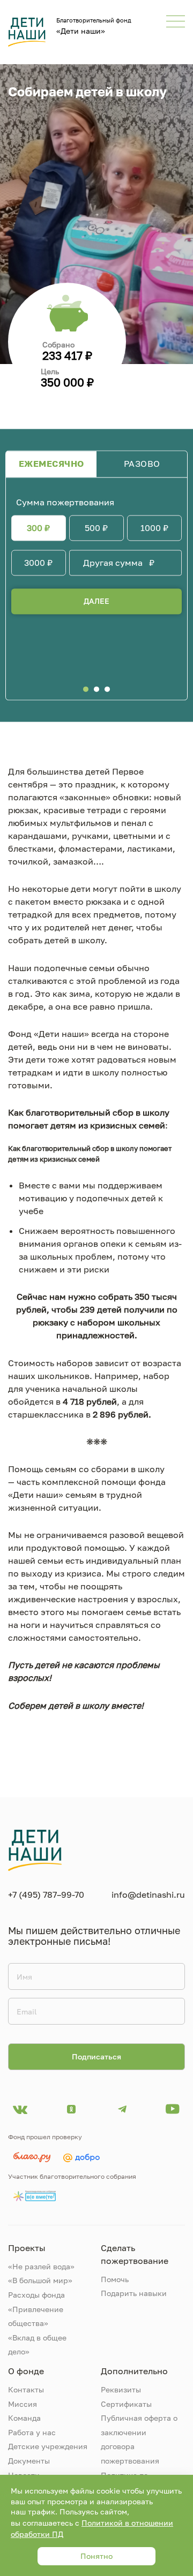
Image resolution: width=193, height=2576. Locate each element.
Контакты (26, 2389)
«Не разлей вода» (41, 2266)
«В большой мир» (40, 2280)
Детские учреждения (48, 2446)
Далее (96, 601)
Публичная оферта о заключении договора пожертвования (139, 2439)
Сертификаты (126, 2404)
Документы (29, 2461)
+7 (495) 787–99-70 (46, 1895)
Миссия (23, 2404)
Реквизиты (121, 2389)
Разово (142, 464)
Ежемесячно (51, 464)
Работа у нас (32, 2432)
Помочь (115, 2279)
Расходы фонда (36, 2295)
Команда (24, 2418)
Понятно (96, 2556)
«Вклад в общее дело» (37, 2345)
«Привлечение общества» (36, 2316)
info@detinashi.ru (148, 1895)
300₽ (38, 528)
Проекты (27, 2248)
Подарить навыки (134, 2293)
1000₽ (154, 528)
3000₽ (38, 563)
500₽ (96, 528)
